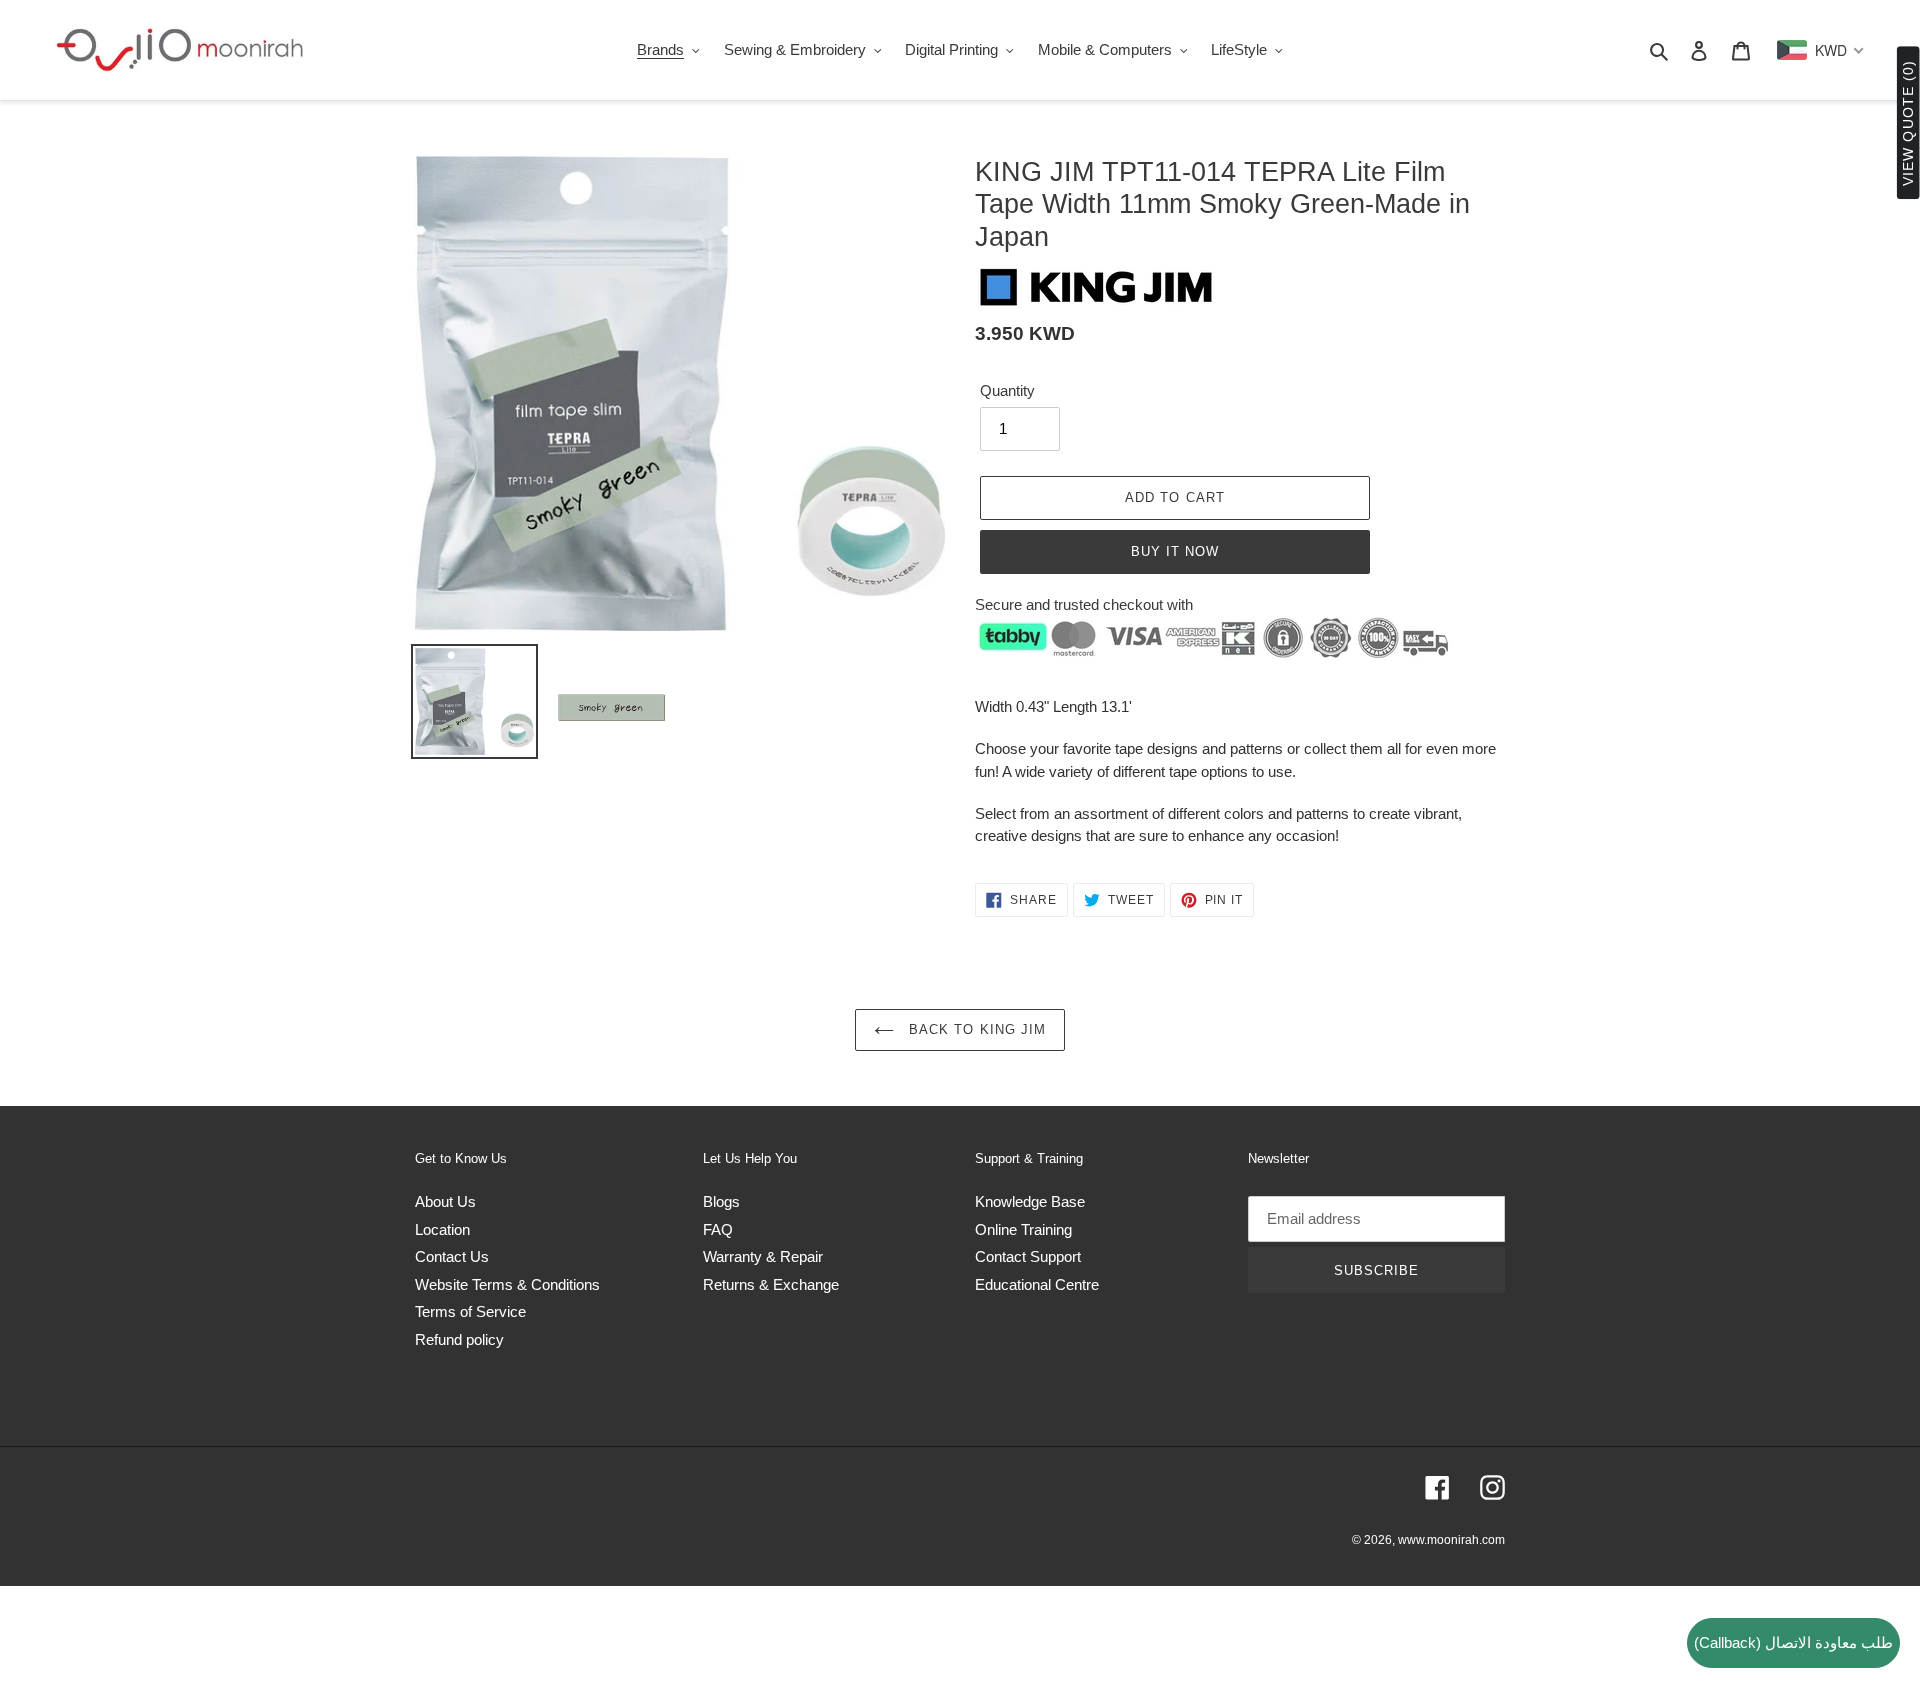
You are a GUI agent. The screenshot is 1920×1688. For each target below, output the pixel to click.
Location (442, 1229)
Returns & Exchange (771, 1284)
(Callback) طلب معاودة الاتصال (1793, 1642)
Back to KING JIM (975, 1029)
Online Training (1023, 1229)
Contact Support (1028, 1256)
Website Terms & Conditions (507, 1284)
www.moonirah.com (1451, 1540)
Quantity (1007, 390)
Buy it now (1175, 551)
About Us (445, 1201)
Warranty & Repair (763, 1256)
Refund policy (459, 1339)
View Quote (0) (1908, 123)
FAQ (718, 1229)
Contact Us (452, 1256)
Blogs (721, 1201)
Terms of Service (470, 1311)
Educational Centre (1037, 1284)
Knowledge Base (1030, 1201)
